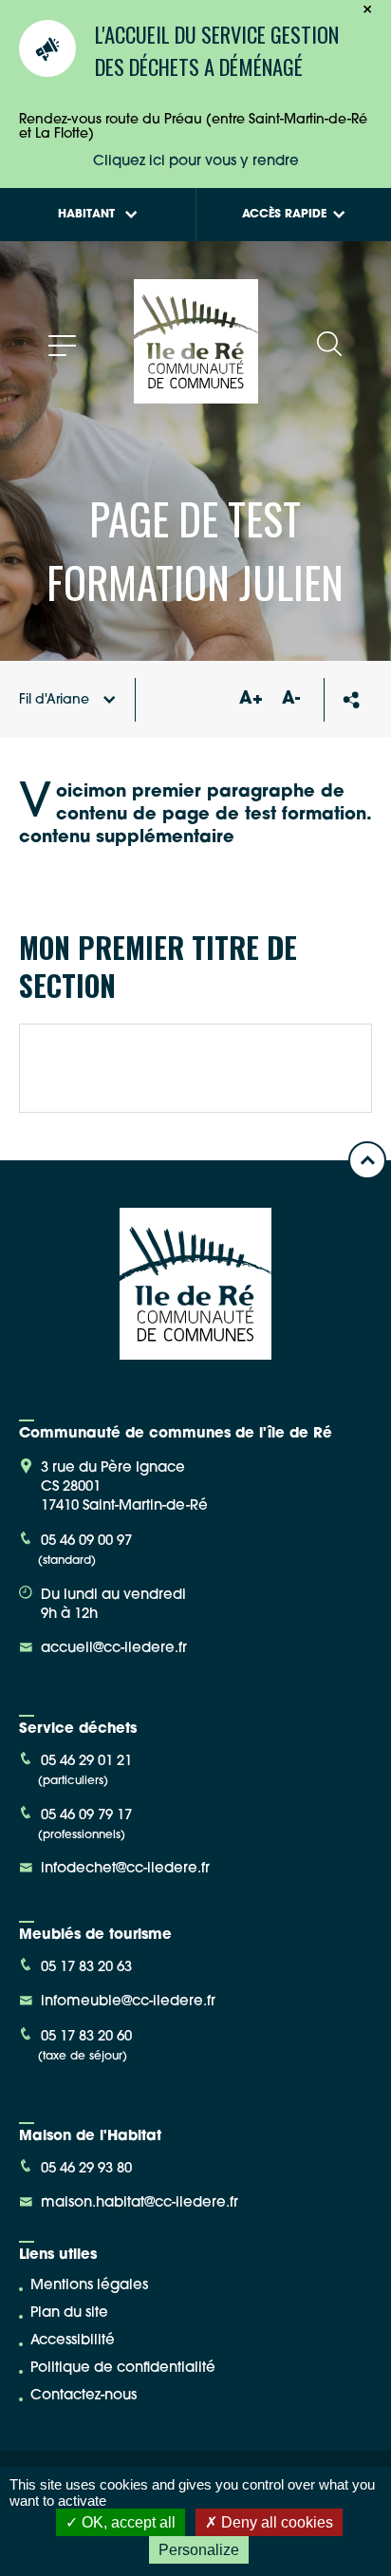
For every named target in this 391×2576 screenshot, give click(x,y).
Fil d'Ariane (54, 700)
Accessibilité (73, 2341)
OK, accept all (127, 2522)
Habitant (86, 215)
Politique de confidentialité (123, 2369)
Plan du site (69, 2313)
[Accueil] (196, 396)
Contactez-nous (84, 2396)
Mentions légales (89, 2286)
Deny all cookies (275, 2522)
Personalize (199, 2550)
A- (291, 700)
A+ (251, 700)
